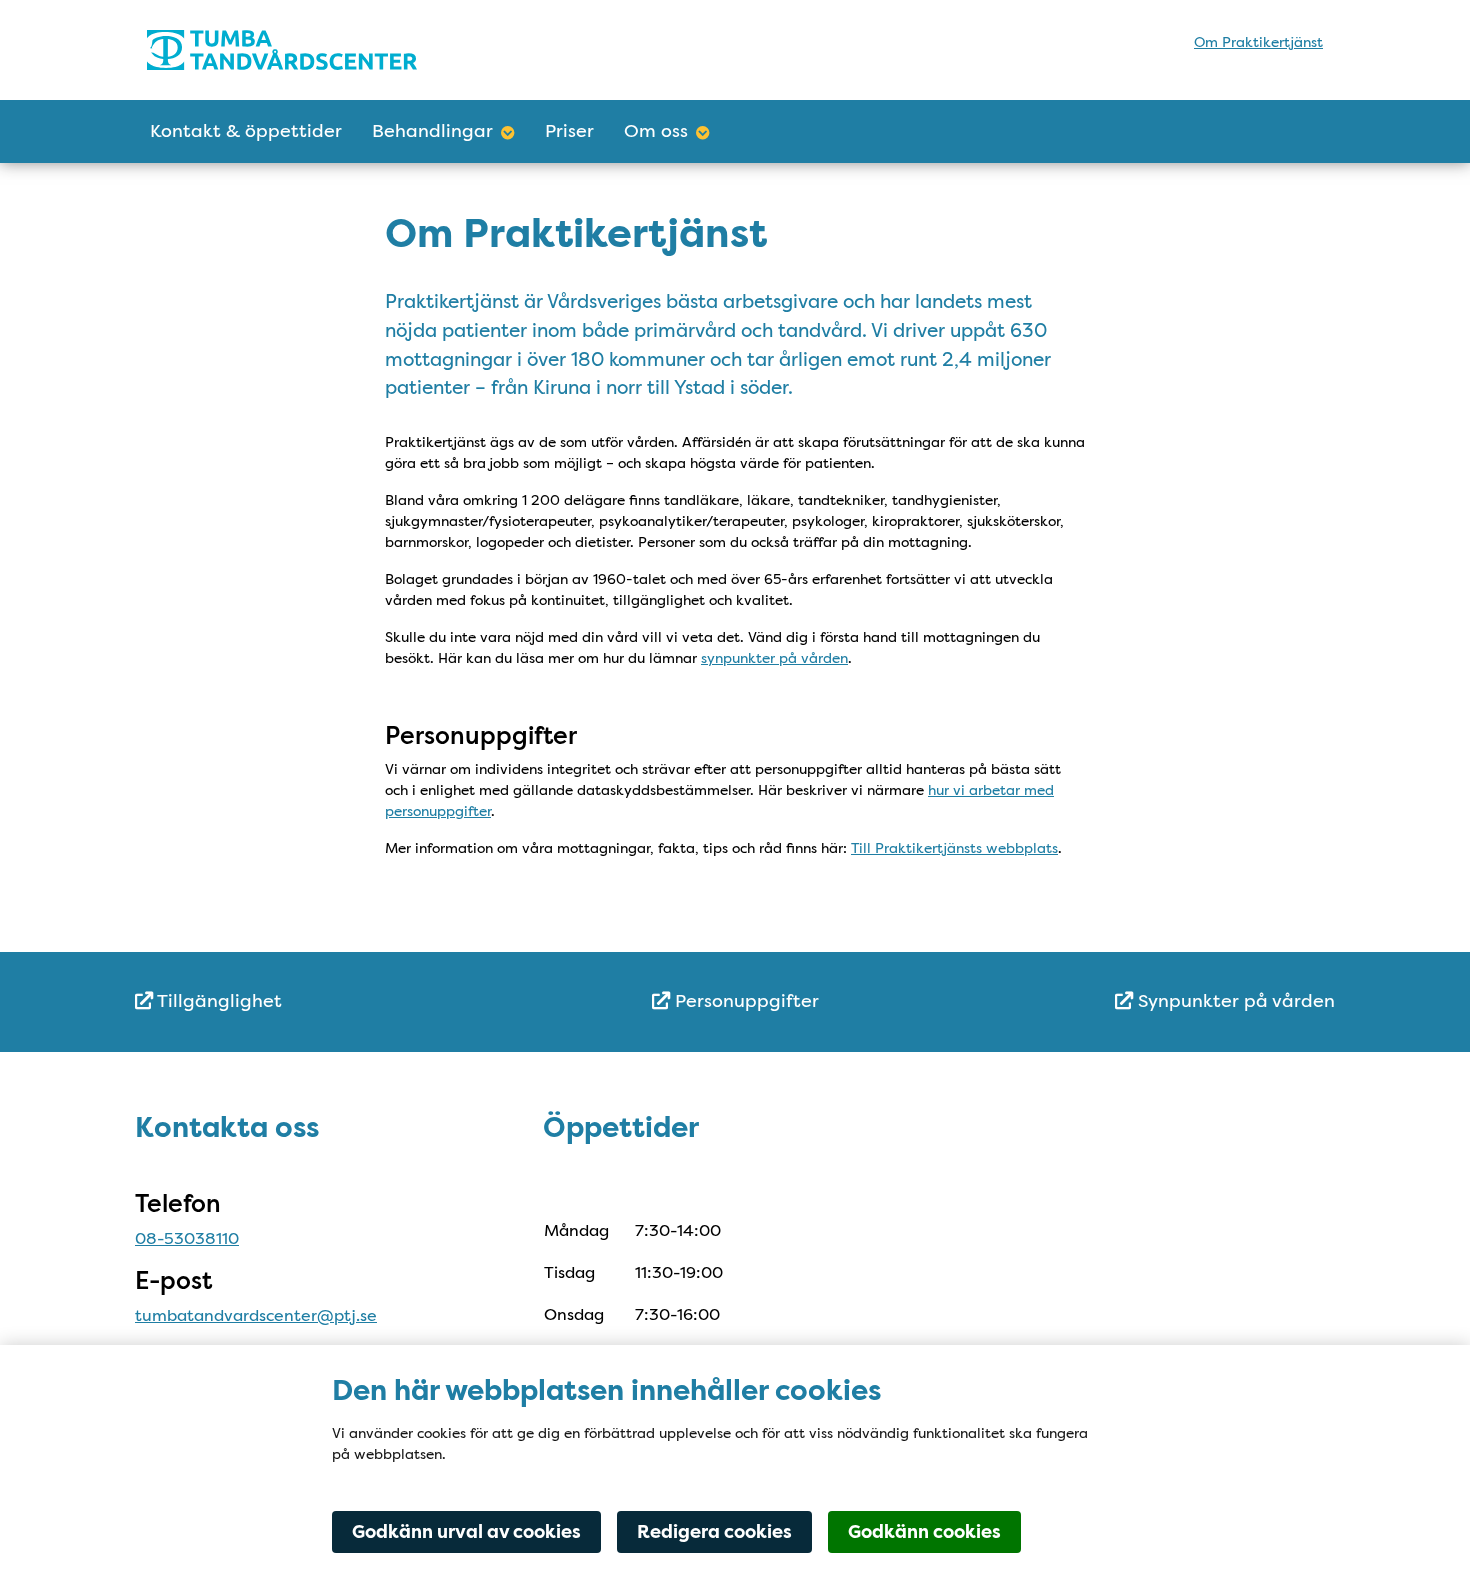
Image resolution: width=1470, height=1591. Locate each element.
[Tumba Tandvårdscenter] (322, 50)
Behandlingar (432, 131)
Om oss (656, 131)
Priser (569, 131)
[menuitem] (335, 1001)
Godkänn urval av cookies (466, 1532)
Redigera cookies (714, 1532)
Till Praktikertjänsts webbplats (954, 848)
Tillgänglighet (217, 1001)
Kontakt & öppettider (246, 131)
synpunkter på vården (774, 658)
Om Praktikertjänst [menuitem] (1258, 42)
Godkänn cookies (924, 1532)
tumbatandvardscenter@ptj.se (256, 1315)
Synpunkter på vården (1234, 1001)
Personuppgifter (744, 1001)
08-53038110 (187, 1238)
